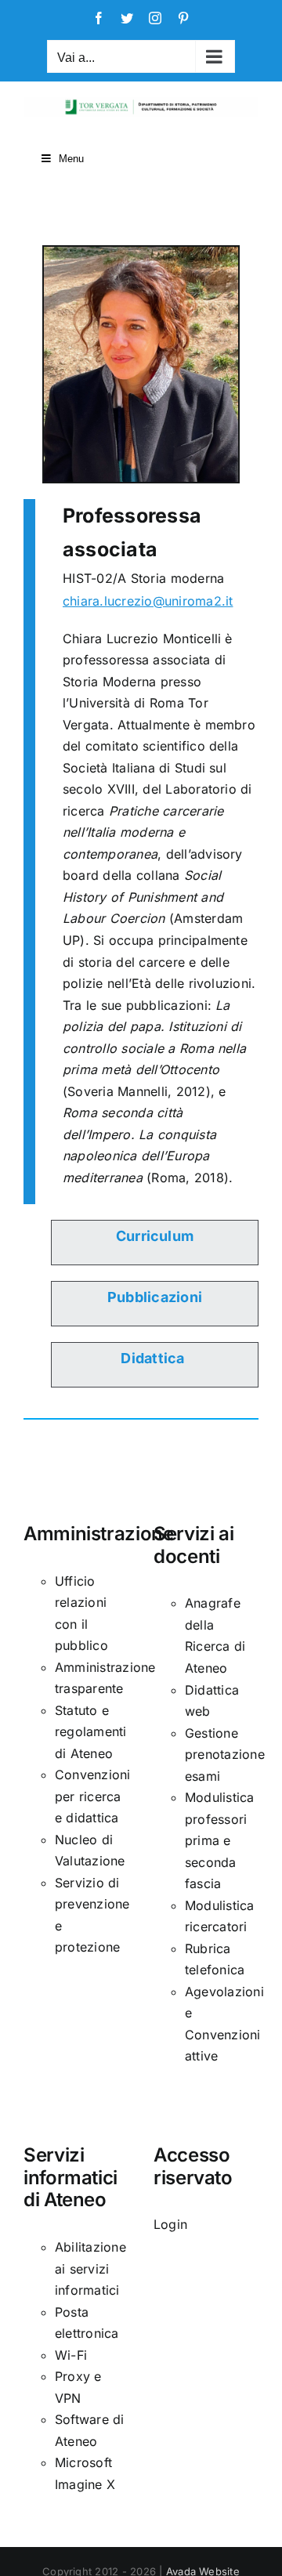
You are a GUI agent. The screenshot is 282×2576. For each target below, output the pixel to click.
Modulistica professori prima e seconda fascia (220, 1840)
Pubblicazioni (155, 1297)
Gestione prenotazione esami (225, 1755)
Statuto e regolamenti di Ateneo (91, 1732)
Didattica (152, 1358)
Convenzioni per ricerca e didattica (93, 1796)
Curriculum (155, 1236)
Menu (71, 159)
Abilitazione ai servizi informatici (90, 2268)
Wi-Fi (71, 2355)
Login (170, 2224)
